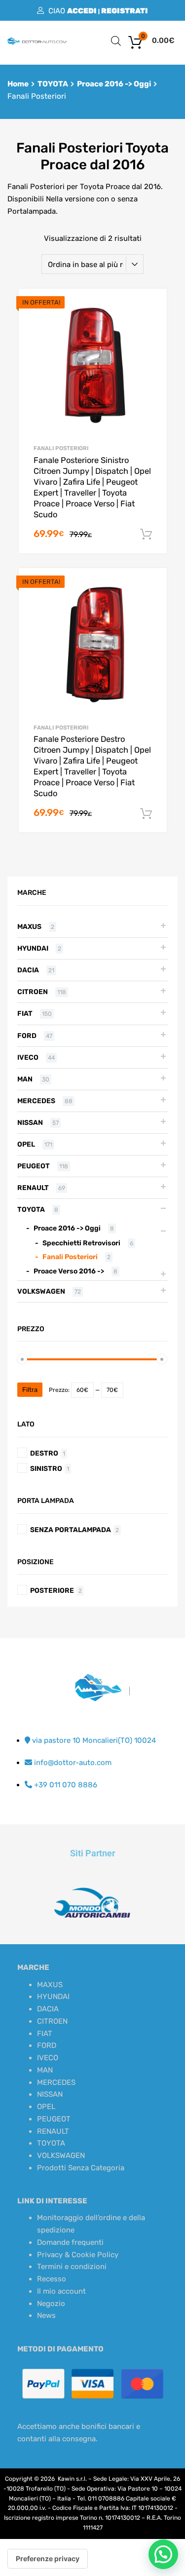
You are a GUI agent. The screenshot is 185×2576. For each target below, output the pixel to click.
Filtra (30, 1390)
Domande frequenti (70, 2242)
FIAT (25, 1013)
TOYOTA (53, 84)
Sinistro (46, 1468)
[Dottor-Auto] (37, 42)
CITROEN (33, 992)
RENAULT (33, 1188)
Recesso (52, 2279)
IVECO (28, 1057)
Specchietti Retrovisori (81, 1243)
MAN (25, 1079)
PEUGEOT (34, 1166)
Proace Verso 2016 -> (69, 1271)
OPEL (26, 1144)
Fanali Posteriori (61, 448)
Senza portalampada (71, 1530)
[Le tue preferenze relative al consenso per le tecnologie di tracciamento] (48, 2559)
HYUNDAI (33, 948)
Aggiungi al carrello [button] (146, 535)
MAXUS (29, 926)
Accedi (82, 11)
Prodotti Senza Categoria (81, 2168)
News (46, 2315)
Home (18, 84)
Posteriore (52, 1590)
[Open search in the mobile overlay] (116, 41)
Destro (44, 1453)
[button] (163, 2554)
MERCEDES (36, 1101)
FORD (27, 1036)
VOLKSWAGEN (41, 1291)
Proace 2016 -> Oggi (114, 84)
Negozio (51, 2304)
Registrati (125, 11)
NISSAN (30, 1122)
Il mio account (61, 2291)
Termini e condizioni (72, 2267)
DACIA (28, 970)
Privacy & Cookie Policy (78, 2255)
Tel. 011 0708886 (101, 2499)
